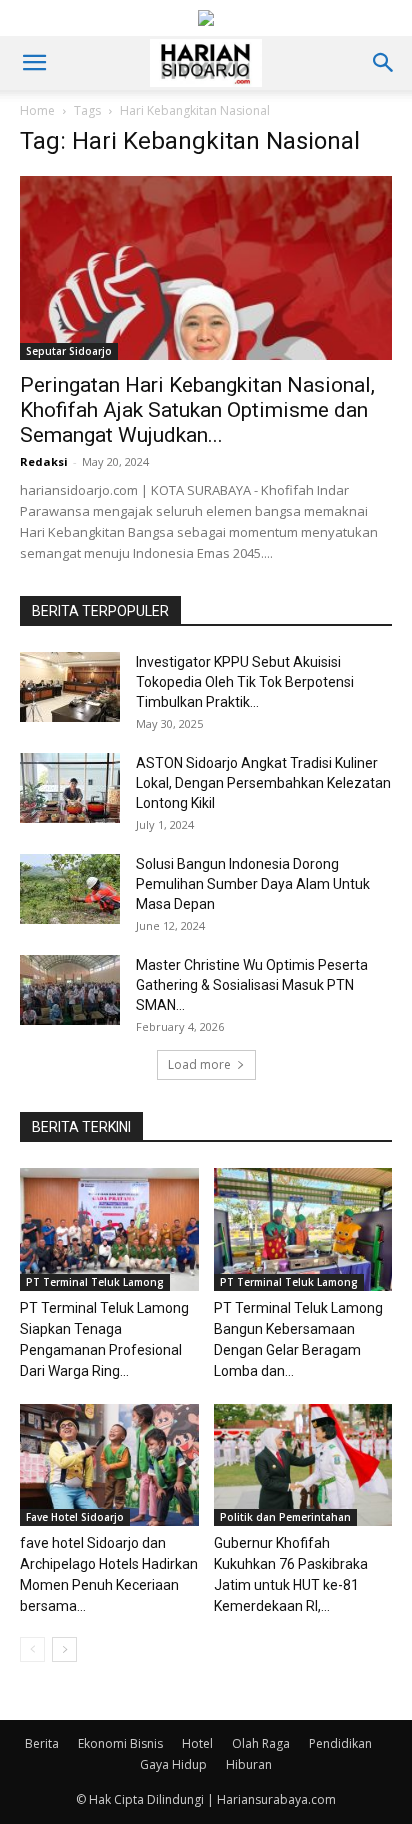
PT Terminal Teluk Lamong (95, 1282)
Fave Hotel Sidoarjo (75, 1517)
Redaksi (44, 461)
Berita (42, 1743)
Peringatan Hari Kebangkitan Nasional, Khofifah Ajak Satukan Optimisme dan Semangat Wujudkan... (197, 410)
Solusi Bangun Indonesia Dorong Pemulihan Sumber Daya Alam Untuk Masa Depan (253, 884)
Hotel (197, 1743)
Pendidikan (340, 1743)
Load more (199, 1064)
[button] (34, 63)
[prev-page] (32, 1649)
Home (37, 110)
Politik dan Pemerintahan (285, 1517)
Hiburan (249, 1764)
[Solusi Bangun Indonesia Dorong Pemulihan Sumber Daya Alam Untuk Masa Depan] (70, 889)
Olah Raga (261, 1743)
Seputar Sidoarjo (69, 351)
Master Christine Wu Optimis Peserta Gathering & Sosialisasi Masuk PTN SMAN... (252, 985)
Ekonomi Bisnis (120, 1743)
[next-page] (64, 1649)
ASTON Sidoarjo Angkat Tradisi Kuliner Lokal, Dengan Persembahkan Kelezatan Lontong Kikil (263, 783)
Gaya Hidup (173, 1764)
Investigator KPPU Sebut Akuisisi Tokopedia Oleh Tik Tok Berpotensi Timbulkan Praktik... (245, 682)
